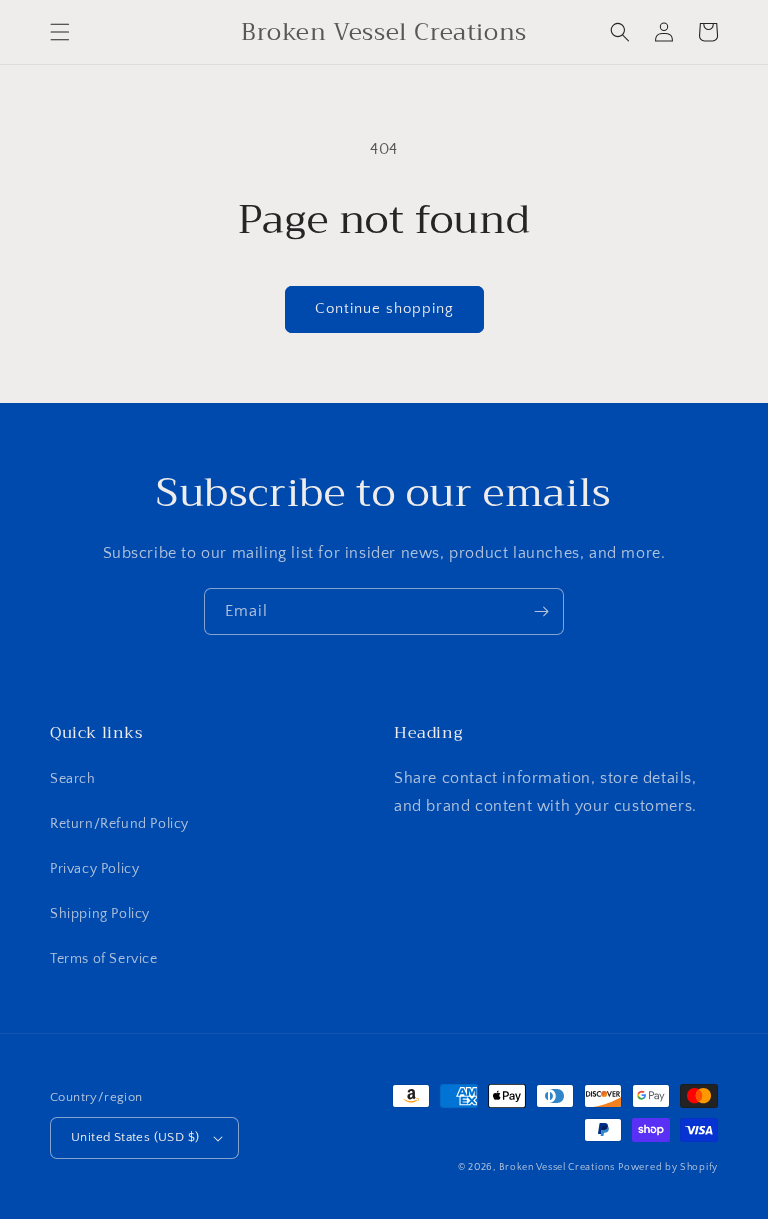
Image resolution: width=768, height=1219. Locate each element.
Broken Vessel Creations (557, 1167)
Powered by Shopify (668, 1167)
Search (73, 779)
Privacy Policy (94, 869)
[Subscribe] (541, 611)
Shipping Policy (100, 914)
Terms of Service (104, 959)
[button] (60, 32)
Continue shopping (384, 308)
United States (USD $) (135, 1137)
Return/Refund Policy (119, 824)
